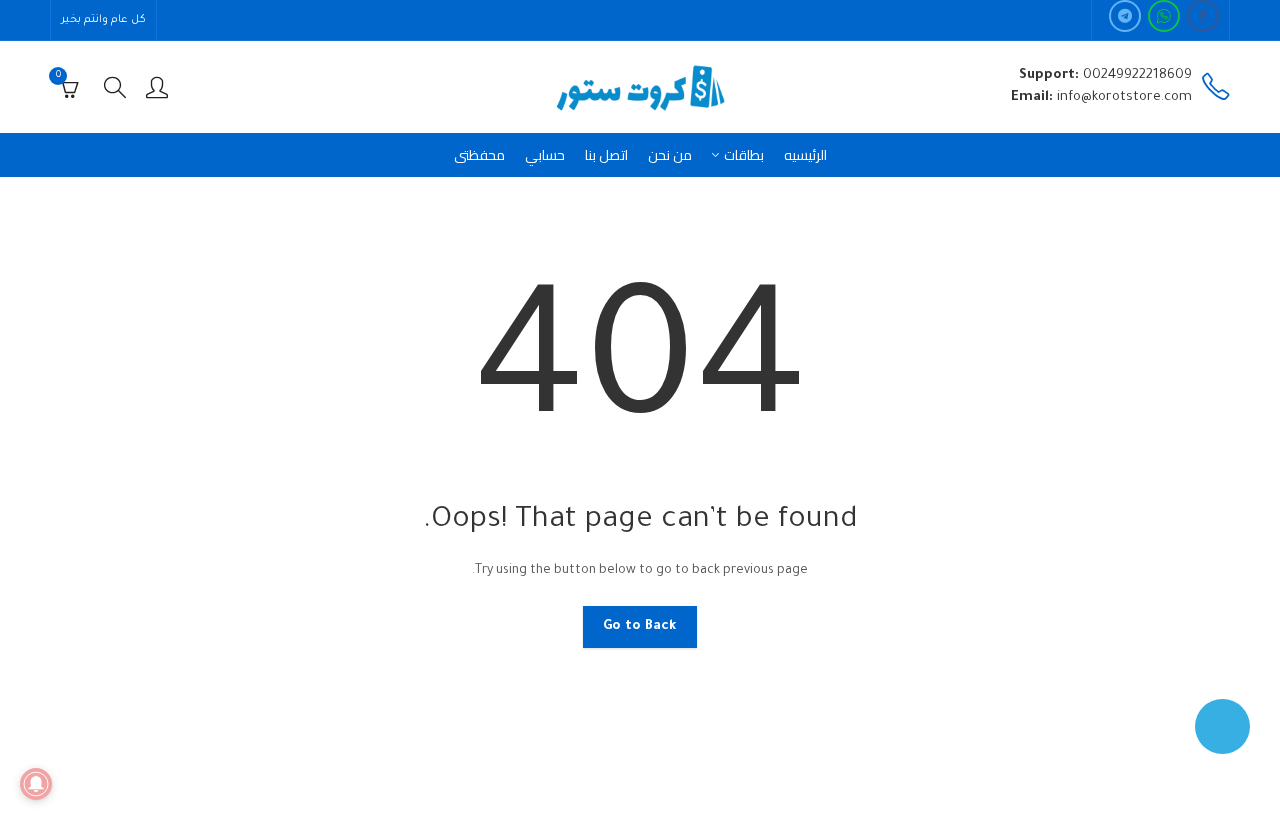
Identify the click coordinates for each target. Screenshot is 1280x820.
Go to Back (640, 626)
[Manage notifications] (36, 784)
